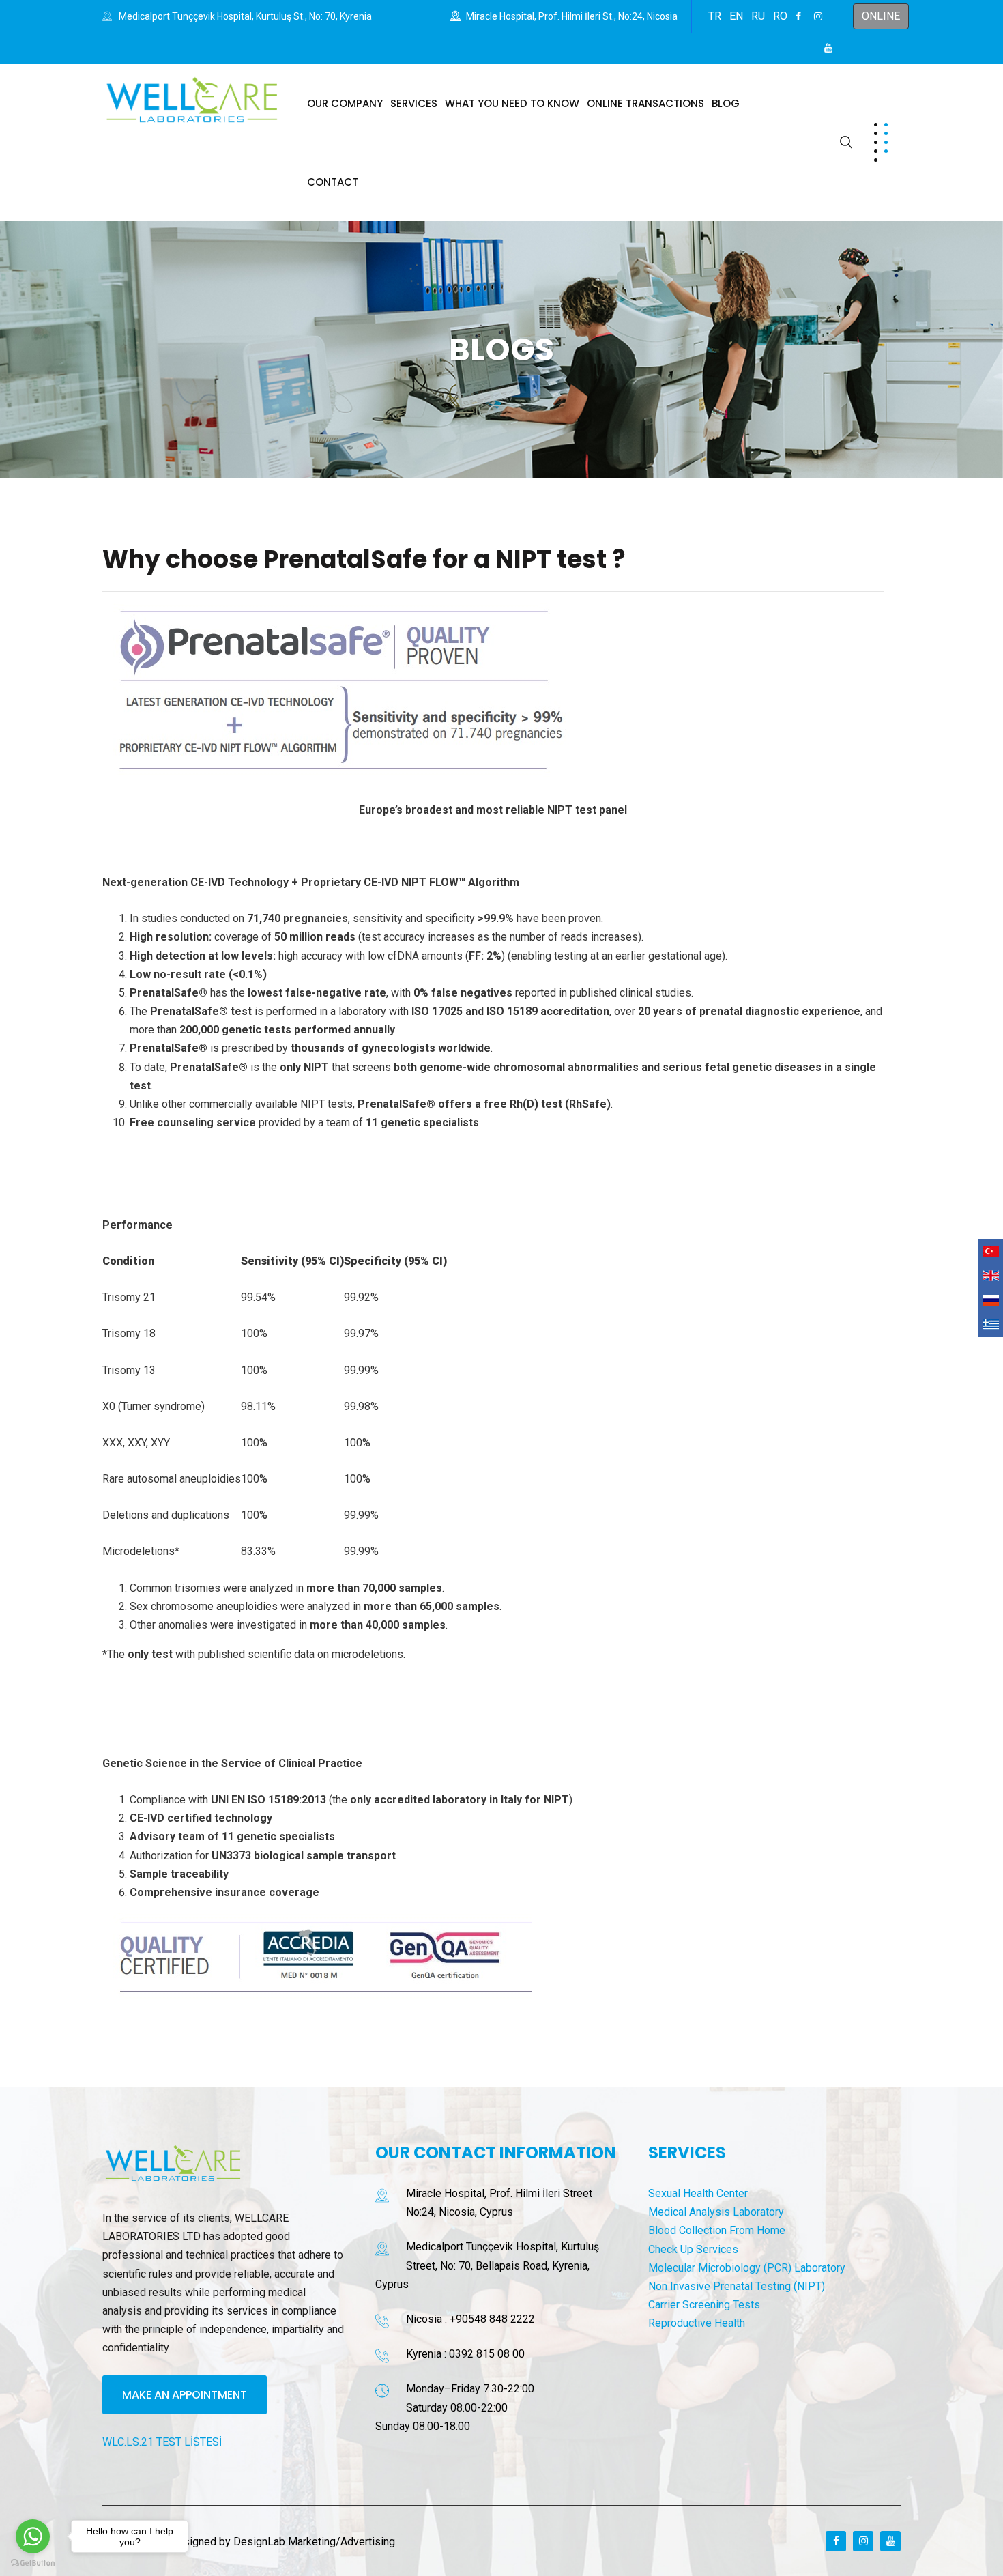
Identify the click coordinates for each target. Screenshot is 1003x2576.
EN (736, 16)
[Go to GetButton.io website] (33, 2562)
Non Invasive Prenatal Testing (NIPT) (737, 2286)
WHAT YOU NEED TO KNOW (512, 103)
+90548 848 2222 (492, 2319)
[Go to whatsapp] (33, 2536)
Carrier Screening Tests (704, 2305)
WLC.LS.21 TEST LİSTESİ (162, 2442)
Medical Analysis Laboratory (716, 2212)
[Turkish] (991, 1251)
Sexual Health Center (698, 2193)
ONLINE (881, 16)
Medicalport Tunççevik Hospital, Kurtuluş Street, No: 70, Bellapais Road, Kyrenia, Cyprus (487, 2265)
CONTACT (333, 182)
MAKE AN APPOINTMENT (185, 2395)
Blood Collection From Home (717, 2230)
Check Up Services (693, 2249)
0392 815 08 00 (487, 2354)
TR (715, 16)
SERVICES (414, 103)
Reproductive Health (697, 2323)
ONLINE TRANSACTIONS (645, 103)
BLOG (726, 103)
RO (780, 16)
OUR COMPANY (345, 103)
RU (758, 16)
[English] (991, 1276)
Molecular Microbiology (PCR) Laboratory (747, 2268)
